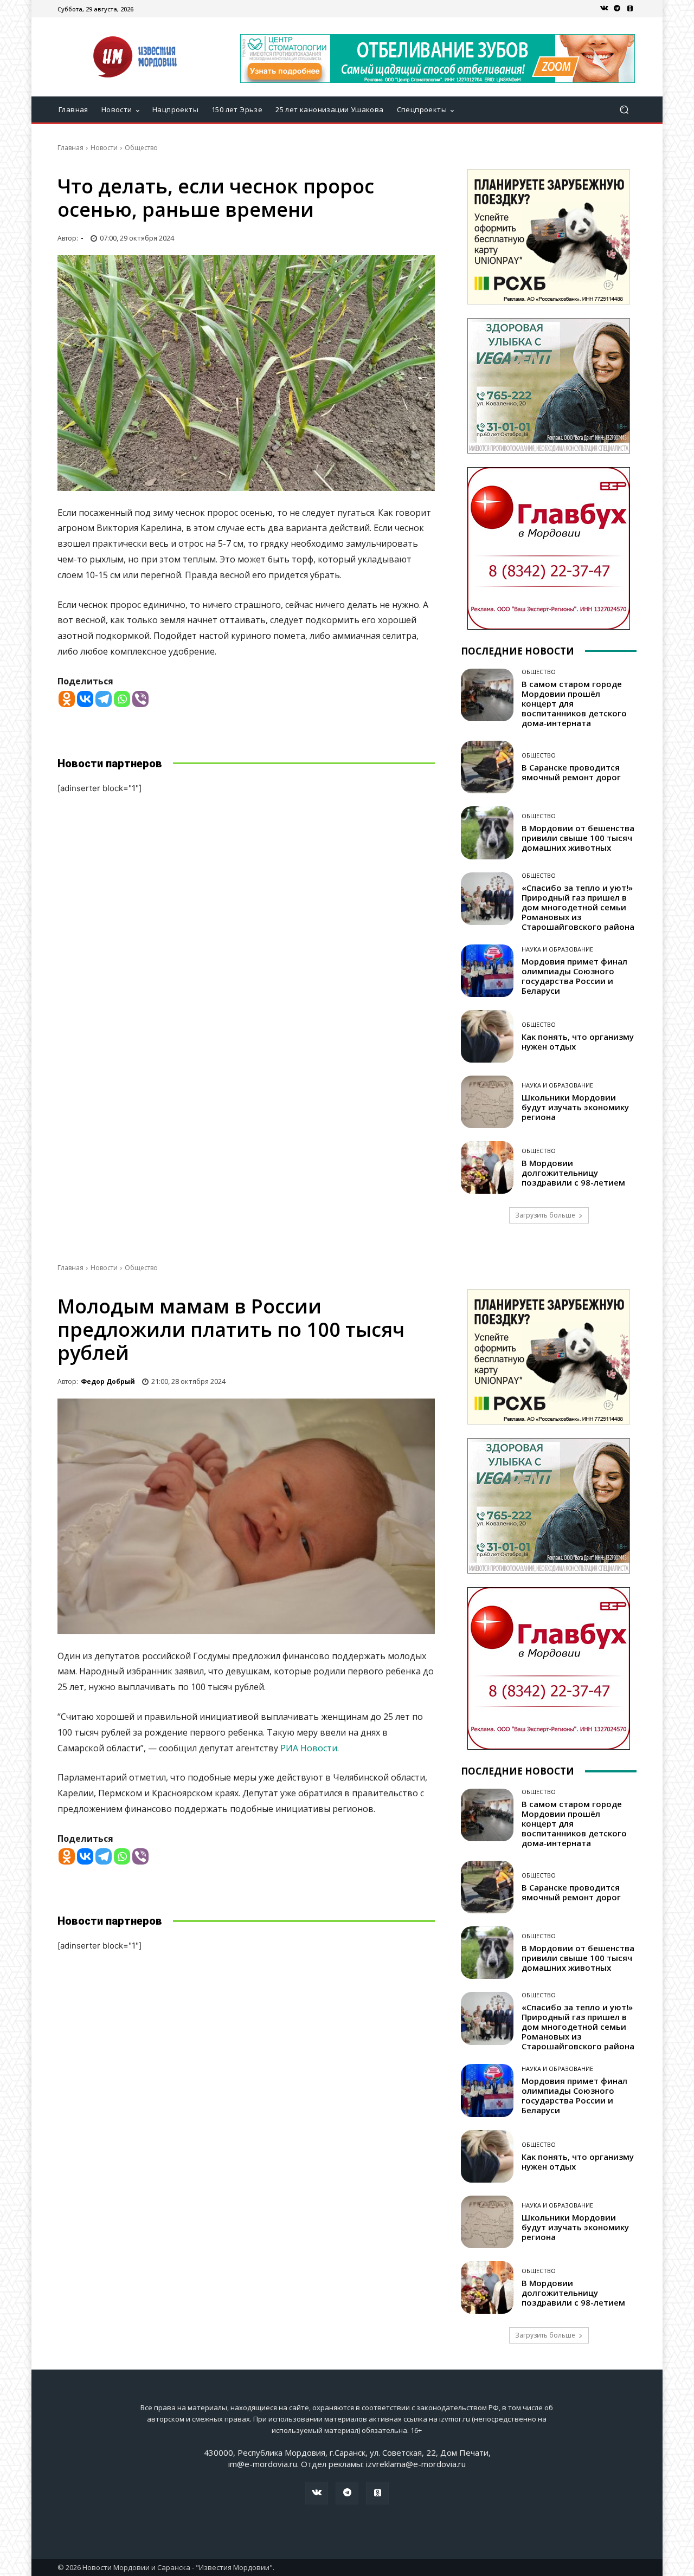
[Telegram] (617, 9)
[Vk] (604, 9)
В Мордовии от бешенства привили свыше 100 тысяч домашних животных (578, 838)
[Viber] (140, 699)
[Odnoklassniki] (67, 699)
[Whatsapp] (122, 699)
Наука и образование (557, 949)
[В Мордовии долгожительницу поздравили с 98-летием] (487, 1167)
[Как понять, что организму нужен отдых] (487, 1036)
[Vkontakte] (85, 699)
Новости (104, 148)
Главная (70, 148)
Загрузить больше (545, 1215)
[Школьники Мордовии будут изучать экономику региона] (487, 1102)
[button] (624, 110)
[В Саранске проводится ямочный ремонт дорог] (487, 767)
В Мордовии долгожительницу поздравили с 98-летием (573, 1173)
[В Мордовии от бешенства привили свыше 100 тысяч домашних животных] (487, 833)
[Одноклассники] (630, 9)
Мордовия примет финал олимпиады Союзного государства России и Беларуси (574, 976)
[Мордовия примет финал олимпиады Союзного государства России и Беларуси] (487, 971)
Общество (141, 148)
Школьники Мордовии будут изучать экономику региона (575, 1107)
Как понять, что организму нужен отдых (578, 1041)
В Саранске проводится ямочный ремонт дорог (571, 772)
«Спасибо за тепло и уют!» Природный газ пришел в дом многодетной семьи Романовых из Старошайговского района (578, 907)
